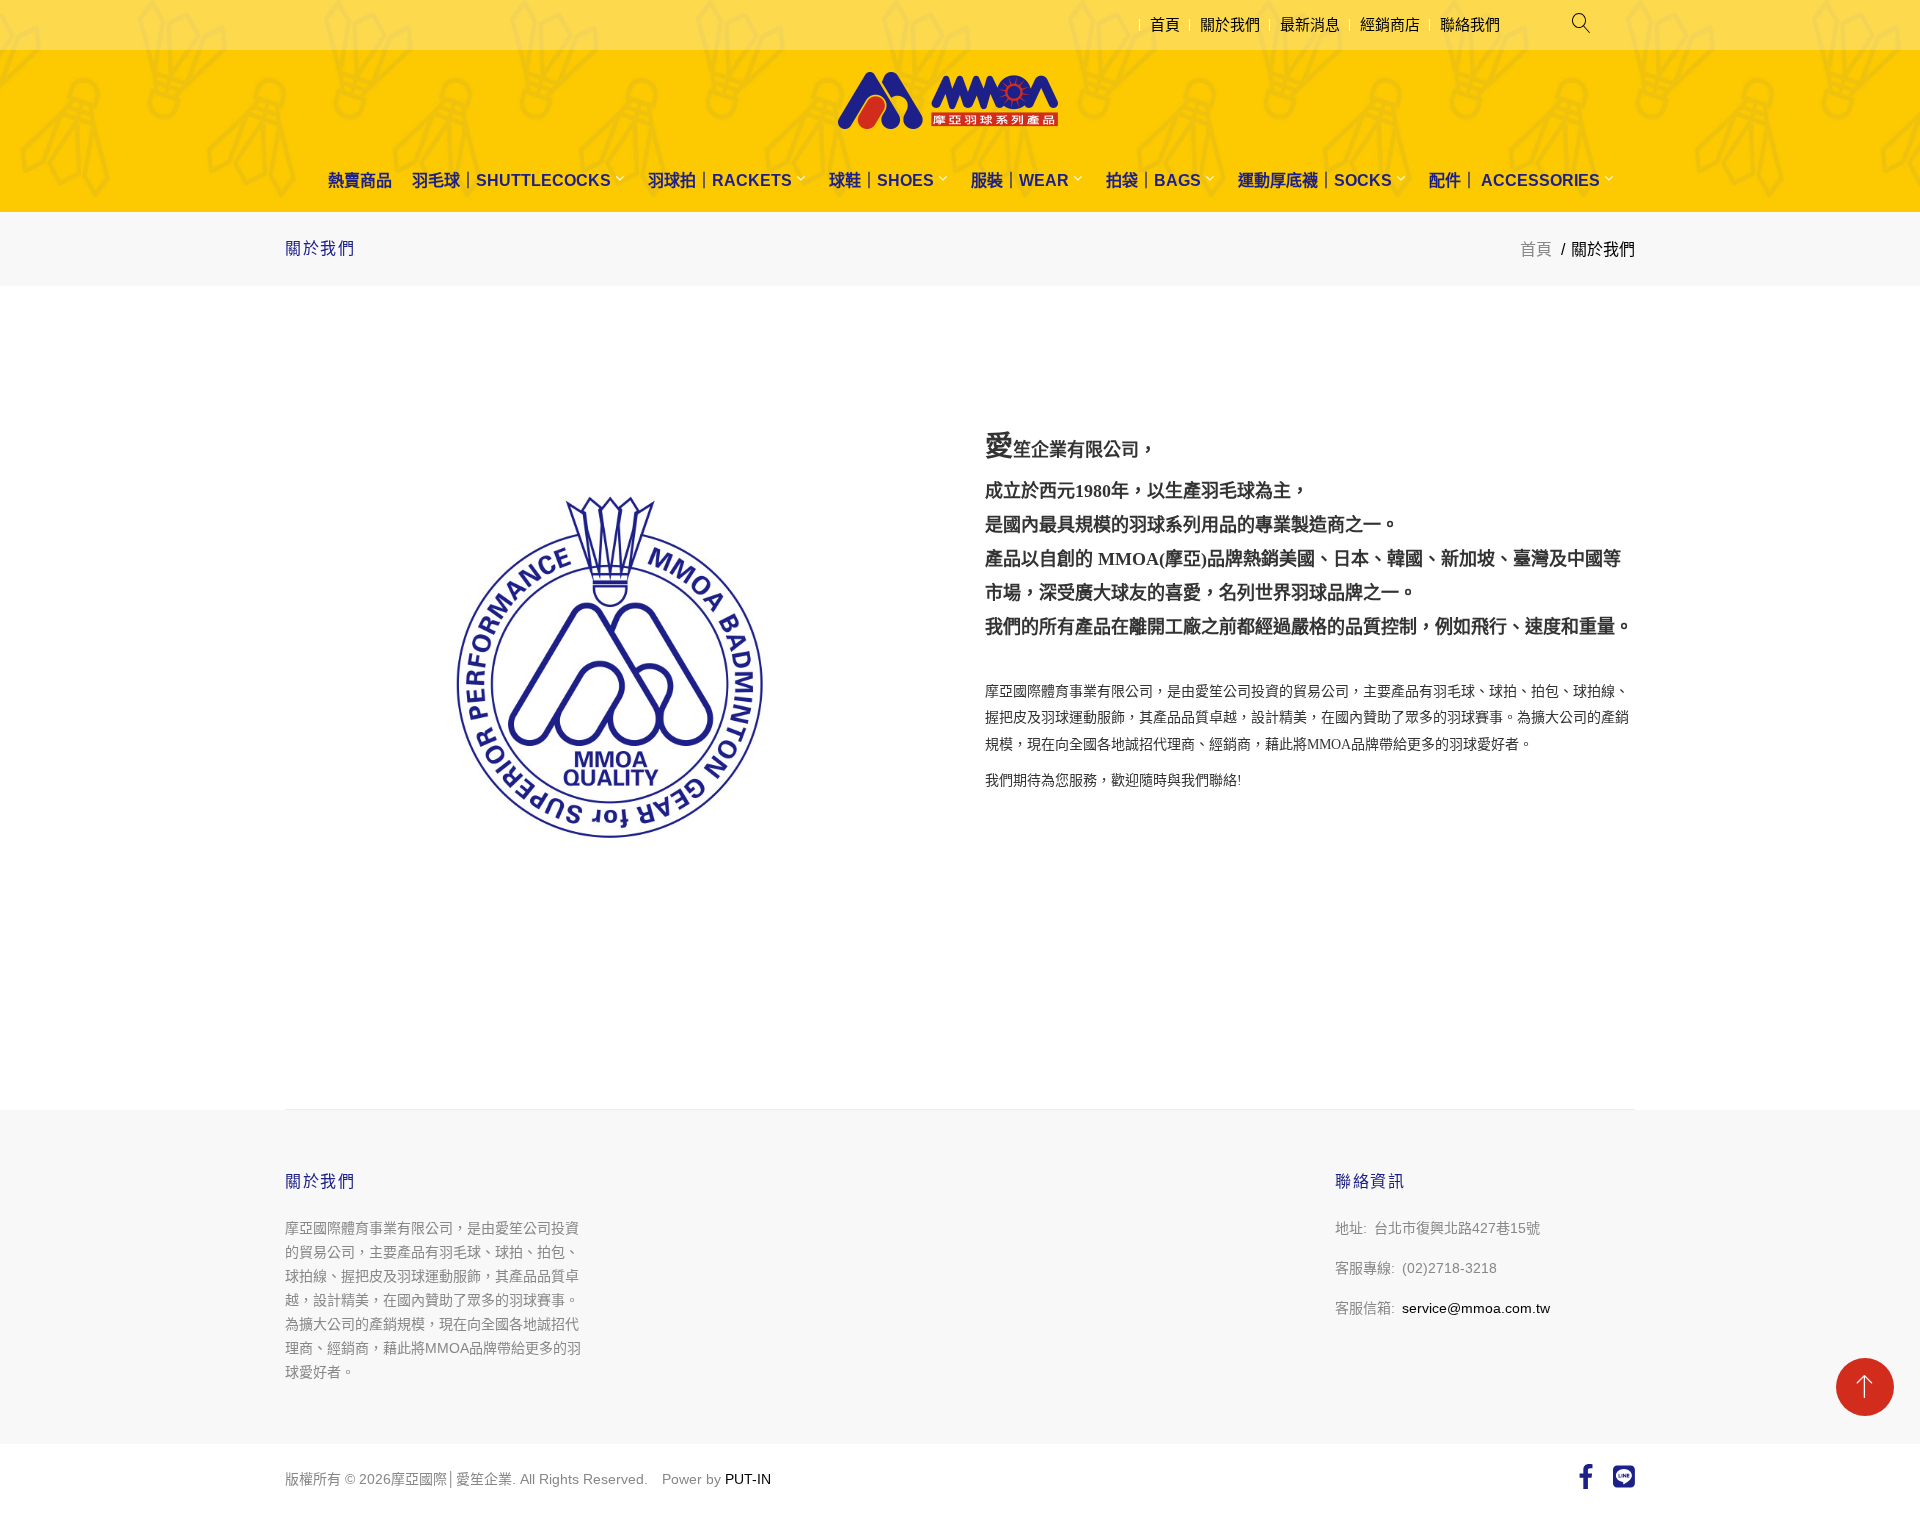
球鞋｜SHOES (881, 180)
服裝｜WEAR (1020, 180)
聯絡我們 (1470, 24)
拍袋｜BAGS (1153, 180)
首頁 (1165, 24)
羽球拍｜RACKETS (720, 180)
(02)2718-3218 (1449, 1268)
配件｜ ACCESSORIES (1514, 180)
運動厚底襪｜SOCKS (1315, 180)
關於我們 (1230, 24)
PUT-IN (748, 1479)
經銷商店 (1390, 24)
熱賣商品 (360, 180)
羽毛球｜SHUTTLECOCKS (511, 180)
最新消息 (1310, 24)
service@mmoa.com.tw (1476, 1308)
